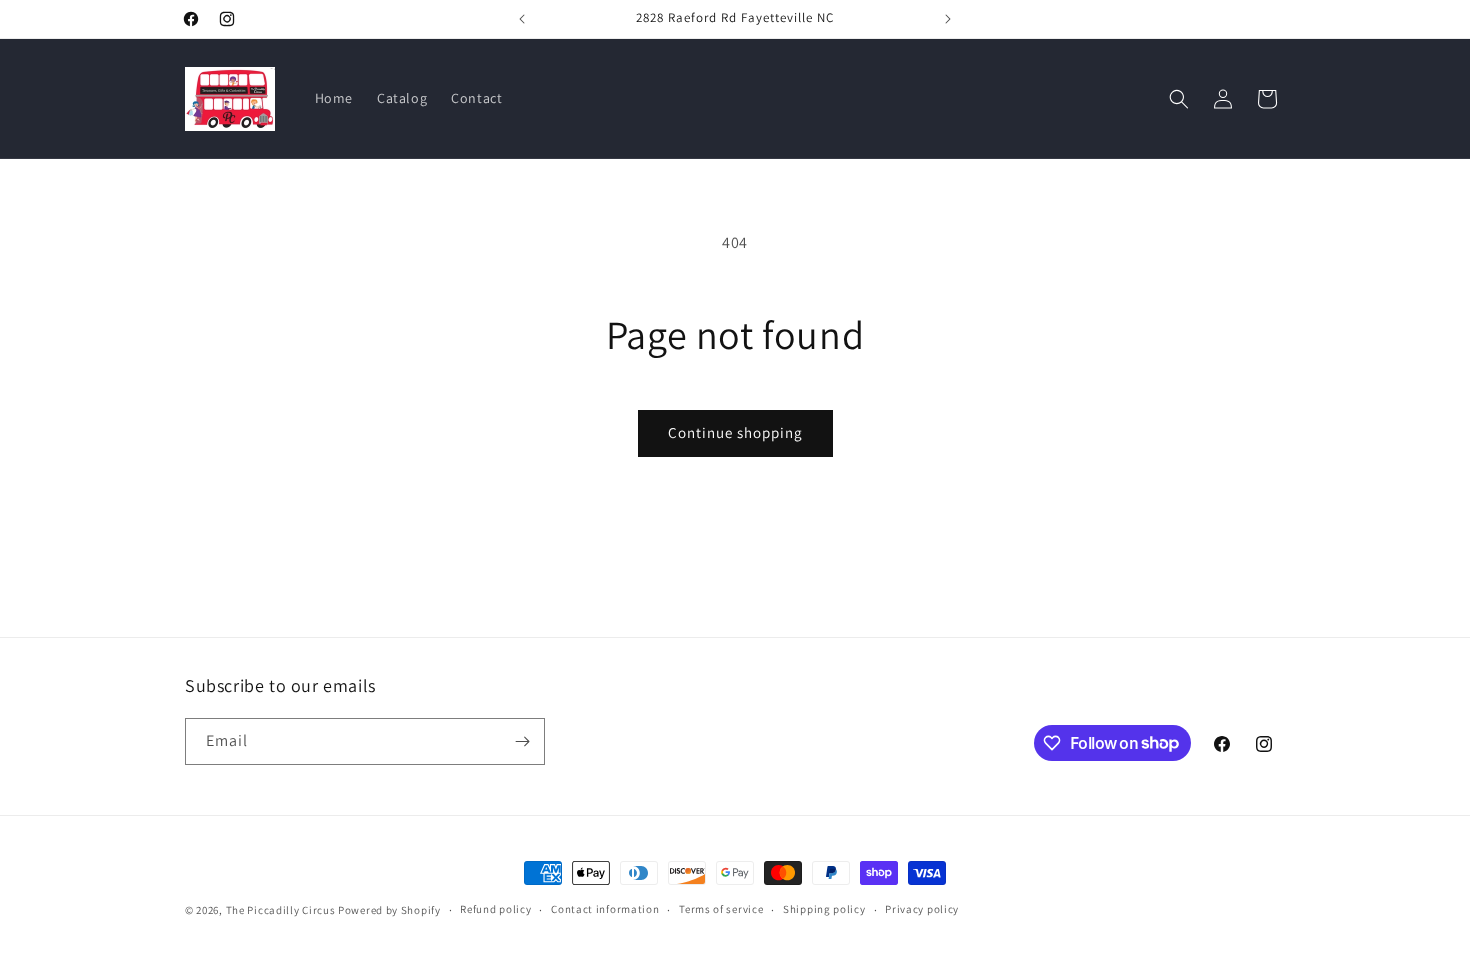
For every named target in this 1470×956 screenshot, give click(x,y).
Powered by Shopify (389, 910)
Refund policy (495, 909)
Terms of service (721, 909)
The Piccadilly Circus (281, 910)
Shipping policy (824, 909)
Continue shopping (735, 432)
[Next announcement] (948, 19)
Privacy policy (922, 909)
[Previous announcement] (522, 19)
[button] (1179, 99)
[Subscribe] (522, 741)
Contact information (605, 909)
